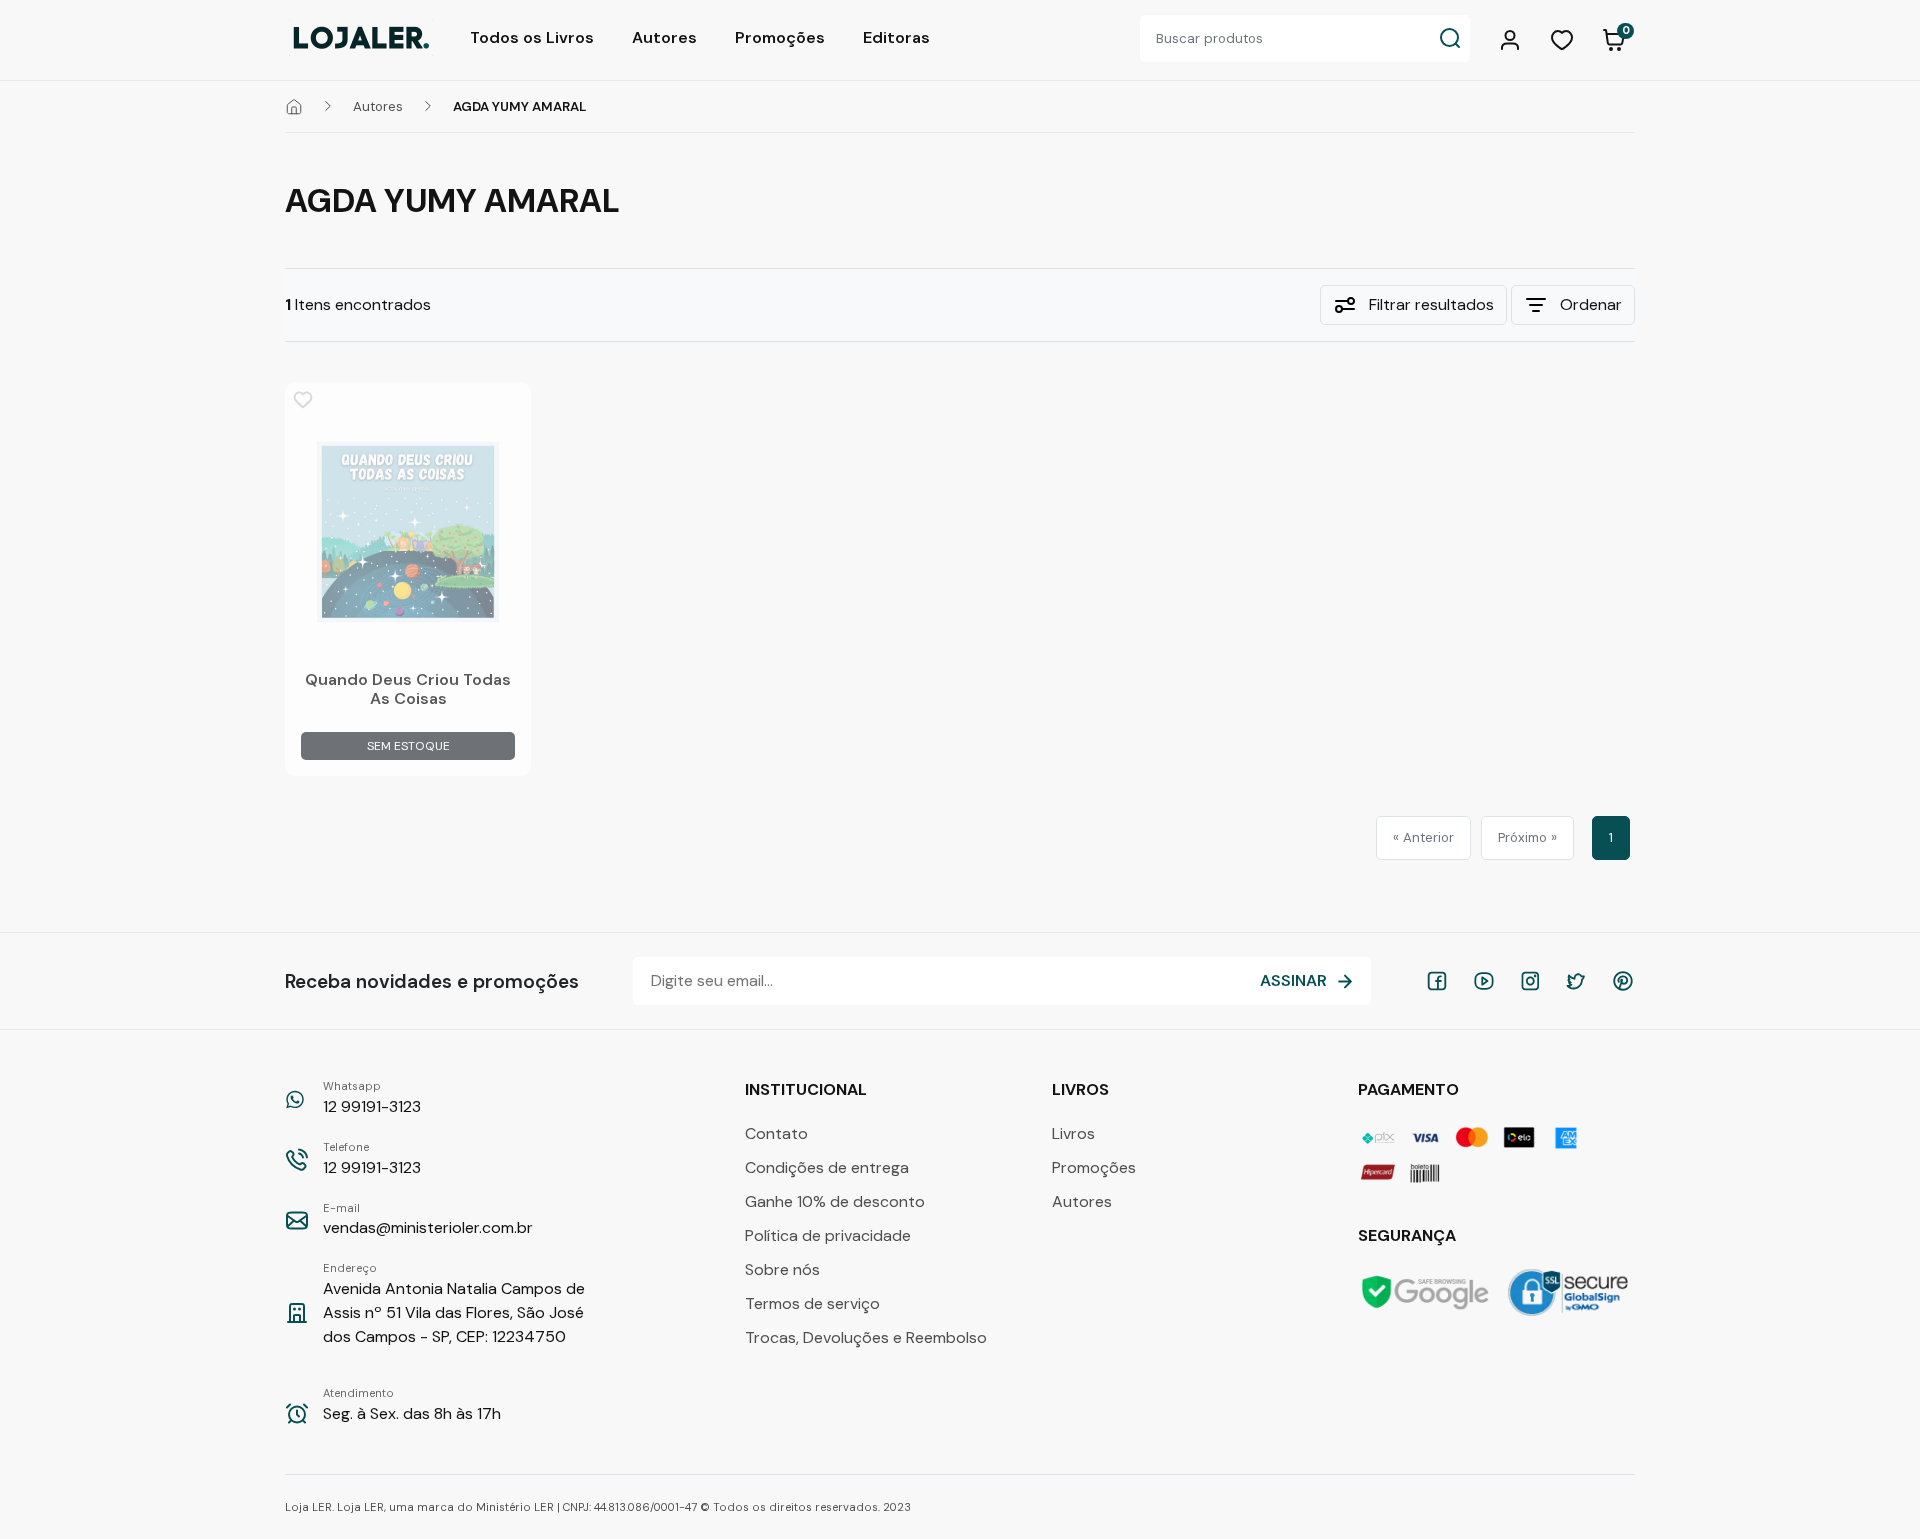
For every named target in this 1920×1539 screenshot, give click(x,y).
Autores (664, 37)
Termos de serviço (812, 1303)
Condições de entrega (827, 1167)
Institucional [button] (808, 1089)
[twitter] (1576, 981)
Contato (776, 1133)
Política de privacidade (828, 1235)
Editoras (896, 37)
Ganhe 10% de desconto (835, 1201)
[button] (1513, 38)
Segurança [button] (1409, 1235)
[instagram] (1530, 981)
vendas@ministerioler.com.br (428, 1220)
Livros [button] (1082, 1089)
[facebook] (1437, 981)
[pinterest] (1623, 981)
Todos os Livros (532, 37)
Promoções (780, 37)
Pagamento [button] (1410, 1089)
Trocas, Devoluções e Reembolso (866, 1337)
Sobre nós (782, 1269)
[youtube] (1484, 981)
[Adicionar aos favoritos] (303, 400)
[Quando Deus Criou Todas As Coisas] (408, 532)
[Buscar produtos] (1450, 38)
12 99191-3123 (372, 1098)
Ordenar (1591, 304)
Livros (1073, 1133)
